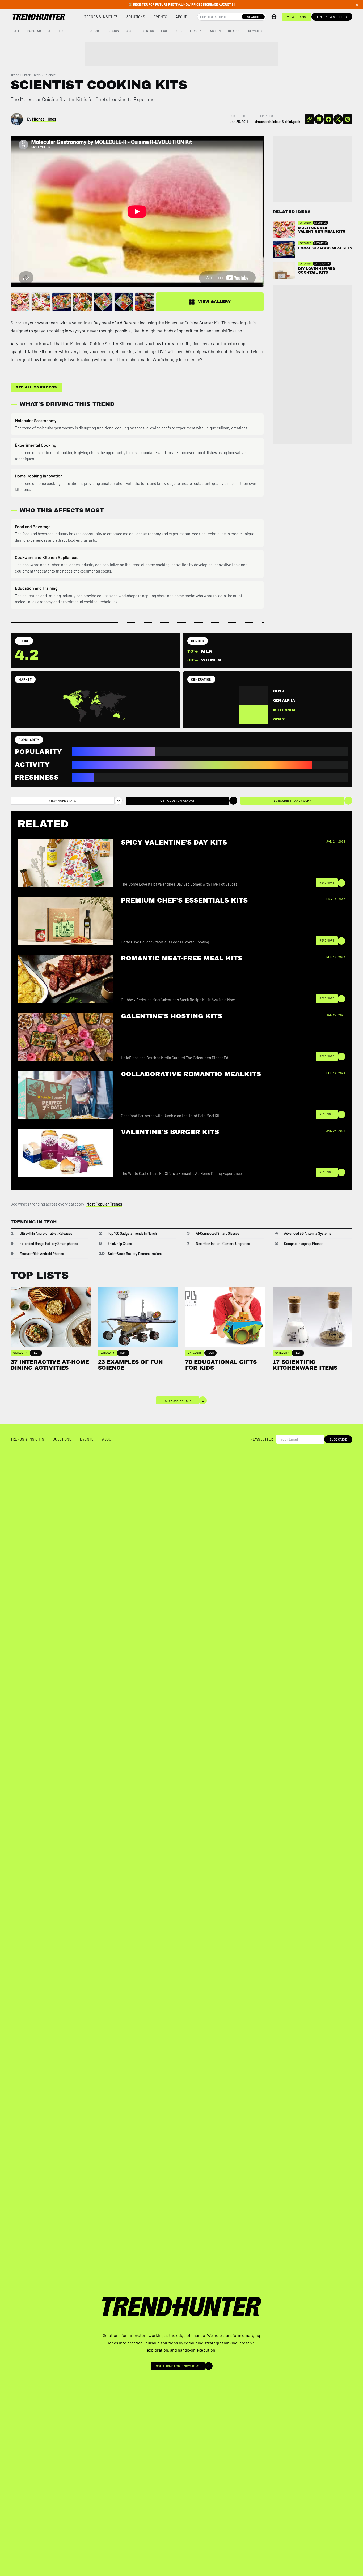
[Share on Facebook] (328, 119)
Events (160, 17)
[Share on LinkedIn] (319, 119)
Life (77, 31)
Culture (94, 31)
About (181, 17)
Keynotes (256, 31)
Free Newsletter (332, 17)
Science (50, 75)
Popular (34, 31)
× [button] (357, 5)
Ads (129, 31)
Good (179, 31)
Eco (164, 31)
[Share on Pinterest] (348, 119)
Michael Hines (44, 119)
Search (253, 17)
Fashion (215, 31)
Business (147, 31)
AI (50, 31)
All (17, 31)
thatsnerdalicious (268, 122)
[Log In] (274, 17)
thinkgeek (293, 122)
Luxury (196, 31)
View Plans (297, 17)
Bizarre (234, 31)
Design (114, 31)
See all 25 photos (36, 387)
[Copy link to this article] (309, 119)
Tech (63, 31)
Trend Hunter (21, 75)
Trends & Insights (101, 17)
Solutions (136, 17)
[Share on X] (338, 119)
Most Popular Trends (104, 1204)
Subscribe (338, 1439)
